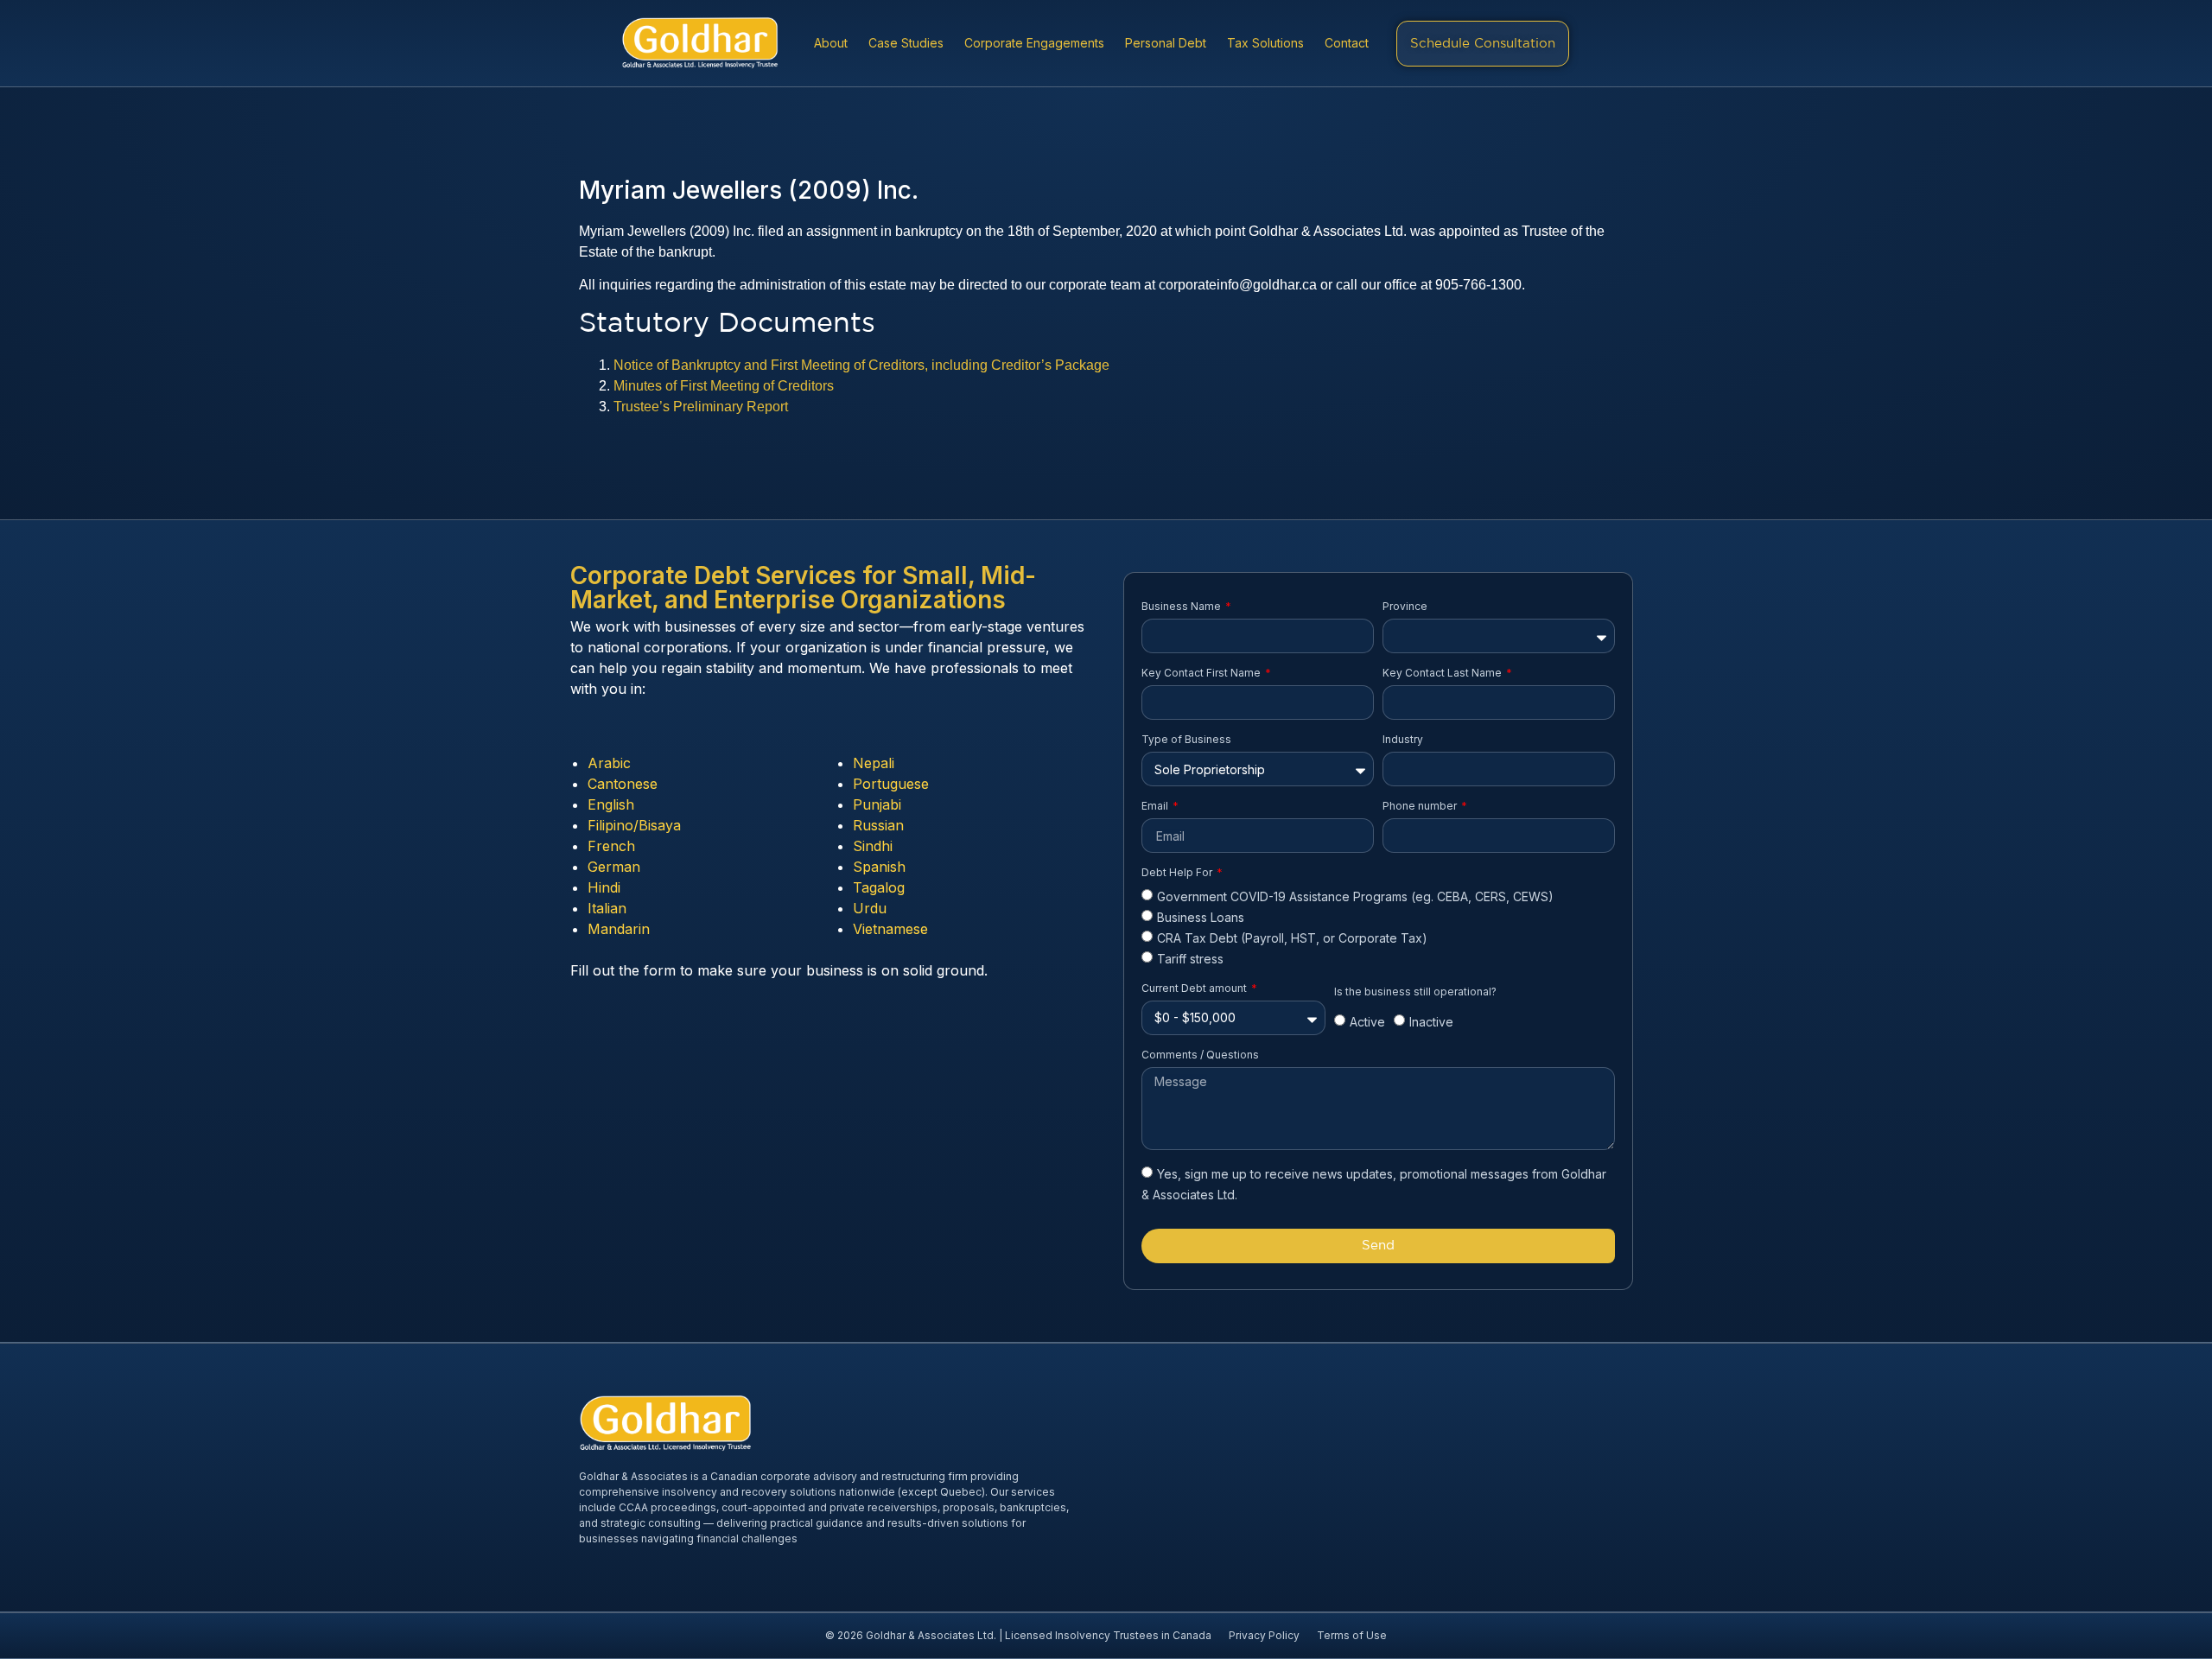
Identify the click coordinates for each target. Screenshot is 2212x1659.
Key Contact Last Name (1443, 673)
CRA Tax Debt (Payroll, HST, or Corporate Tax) (1292, 938)
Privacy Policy (1264, 1635)
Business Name (1182, 606)
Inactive (1431, 1023)
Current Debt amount (1195, 988)
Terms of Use (1352, 1635)
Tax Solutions (1265, 43)
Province (1405, 606)
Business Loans (1201, 917)
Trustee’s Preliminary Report (701, 407)
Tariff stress (1190, 960)
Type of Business (1186, 739)
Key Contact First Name (1202, 673)
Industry (1403, 739)
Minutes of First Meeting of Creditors (724, 386)
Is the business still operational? (1415, 992)
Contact (1347, 43)
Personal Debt (1166, 43)
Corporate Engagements (1034, 43)
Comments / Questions (1200, 1055)
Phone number (1421, 806)
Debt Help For (1178, 872)
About (831, 43)
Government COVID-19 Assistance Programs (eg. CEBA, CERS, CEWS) (1355, 896)
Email (1156, 806)
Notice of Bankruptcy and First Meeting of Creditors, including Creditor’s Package (861, 365)
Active (1367, 1023)
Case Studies (906, 43)
